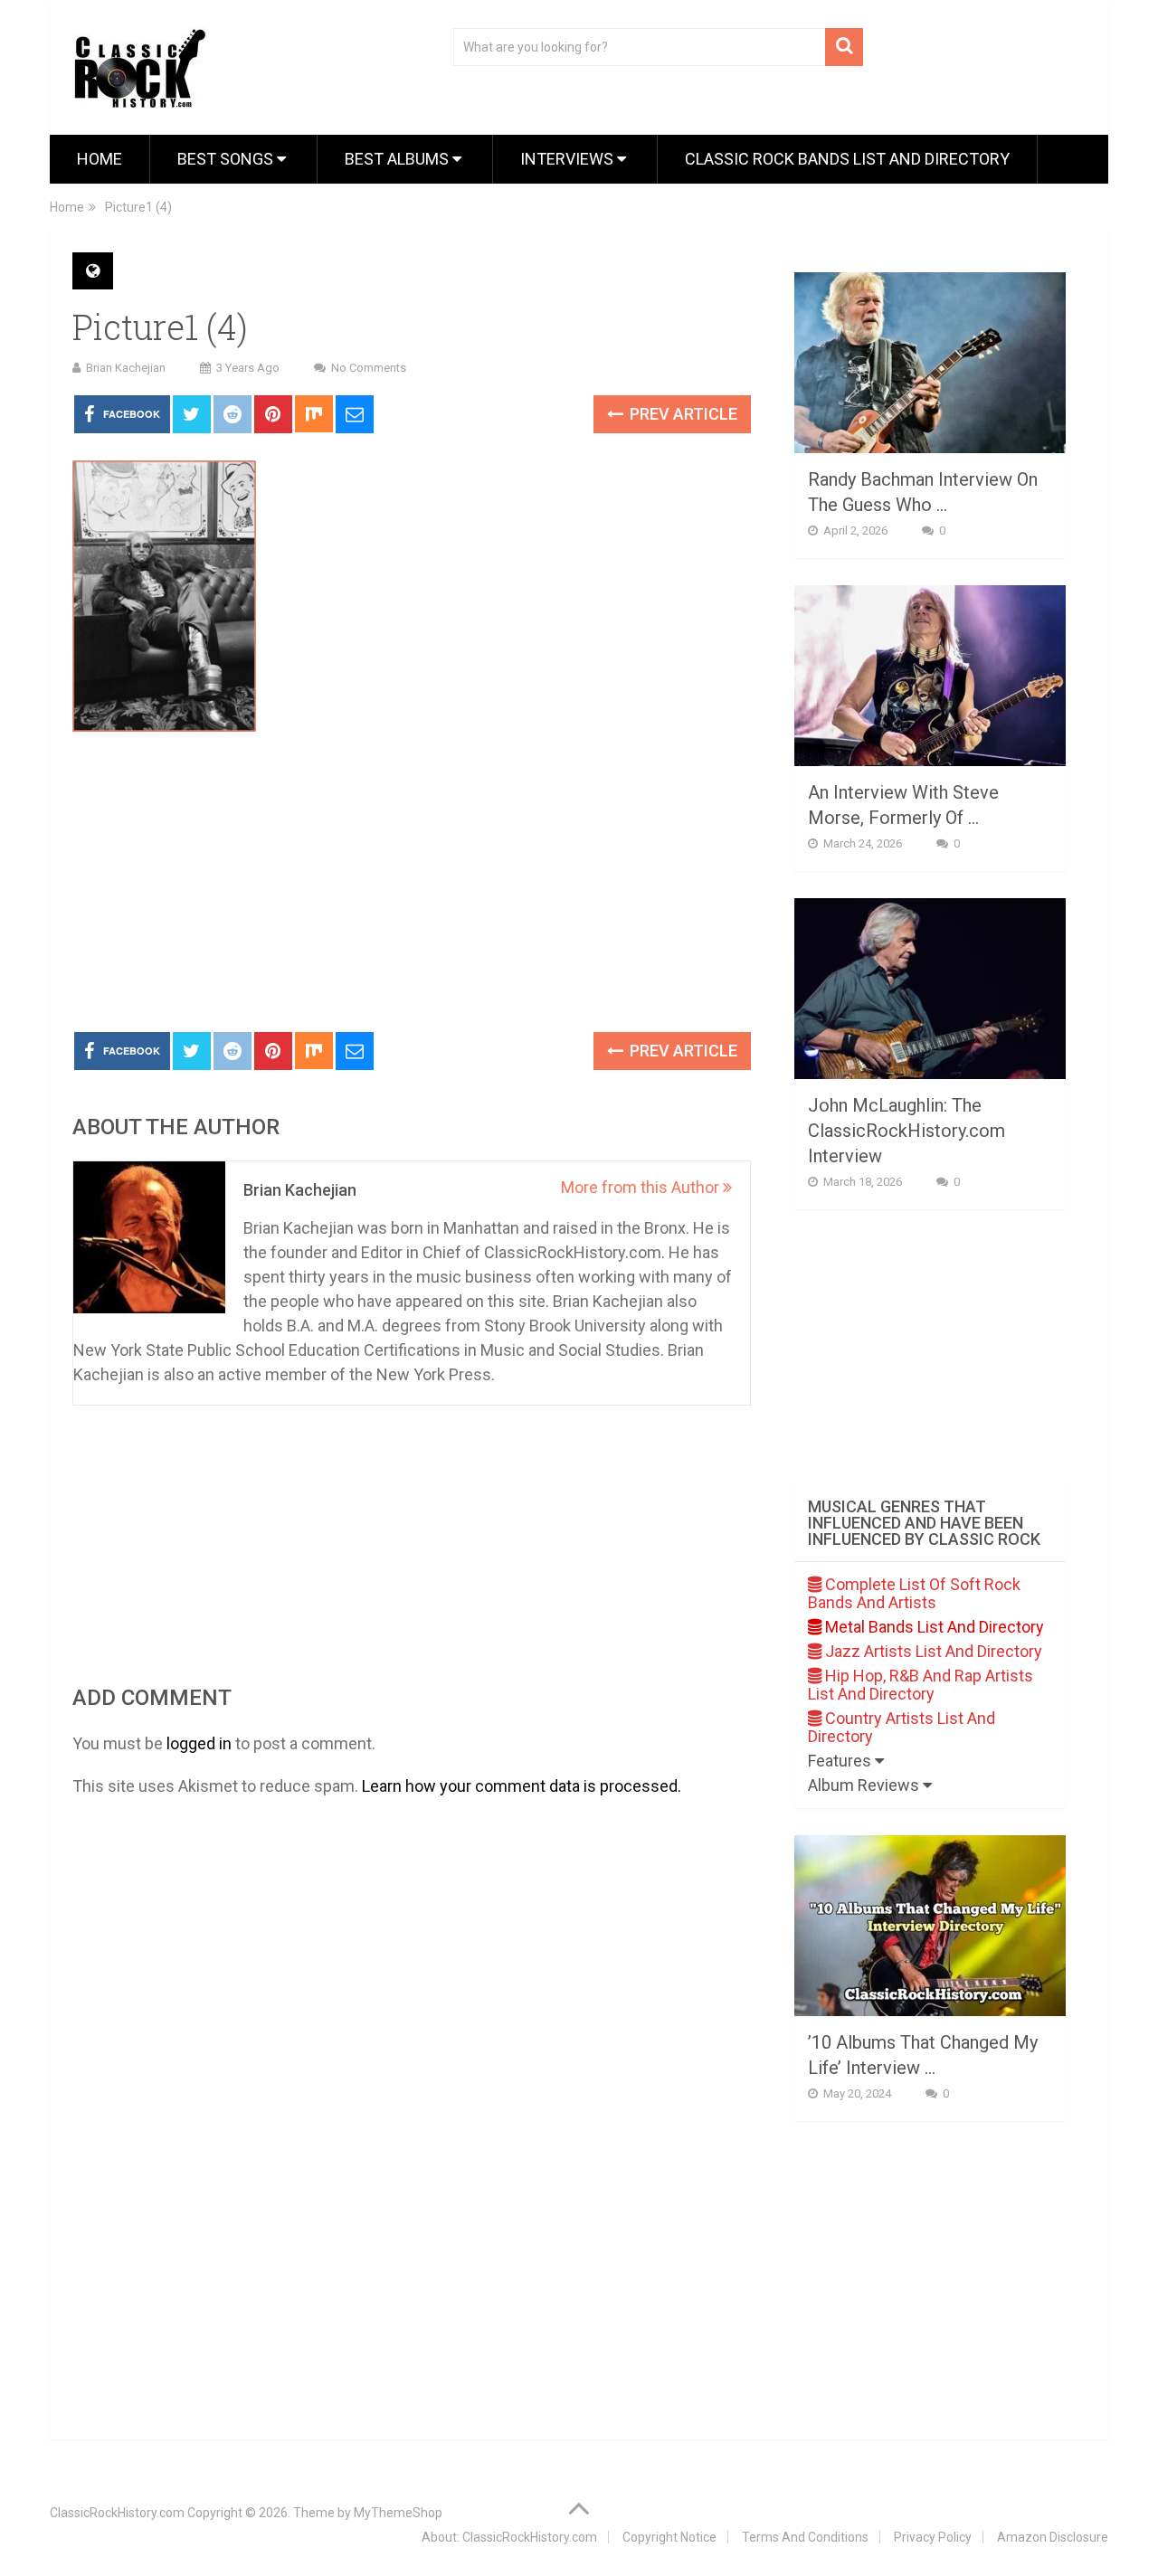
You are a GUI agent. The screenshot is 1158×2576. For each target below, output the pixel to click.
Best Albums (399, 159)
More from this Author (642, 1187)
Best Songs (227, 159)
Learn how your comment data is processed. (522, 1786)
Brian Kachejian (126, 368)
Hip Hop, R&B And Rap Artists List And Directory (921, 1685)
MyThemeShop (398, 2513)
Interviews (569, 159)
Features (841, 1761)
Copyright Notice (669, 2537)
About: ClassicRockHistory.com (509, 2537)
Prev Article (682, 414)
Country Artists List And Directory (902, 1727)
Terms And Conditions (805, 2537)
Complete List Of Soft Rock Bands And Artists (914, 1593)
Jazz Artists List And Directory (932, 1651)
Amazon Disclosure (1053, 2537)
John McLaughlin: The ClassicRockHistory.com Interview (906, 1131)
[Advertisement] (412, 883)
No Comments (369, 368)
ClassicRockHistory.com (117, 2513)
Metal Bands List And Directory (933, 1627)
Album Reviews (865, 1785)
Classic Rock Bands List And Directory (847, 159)
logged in (199, 1743)
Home (100, 159)
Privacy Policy (933, 2537)
